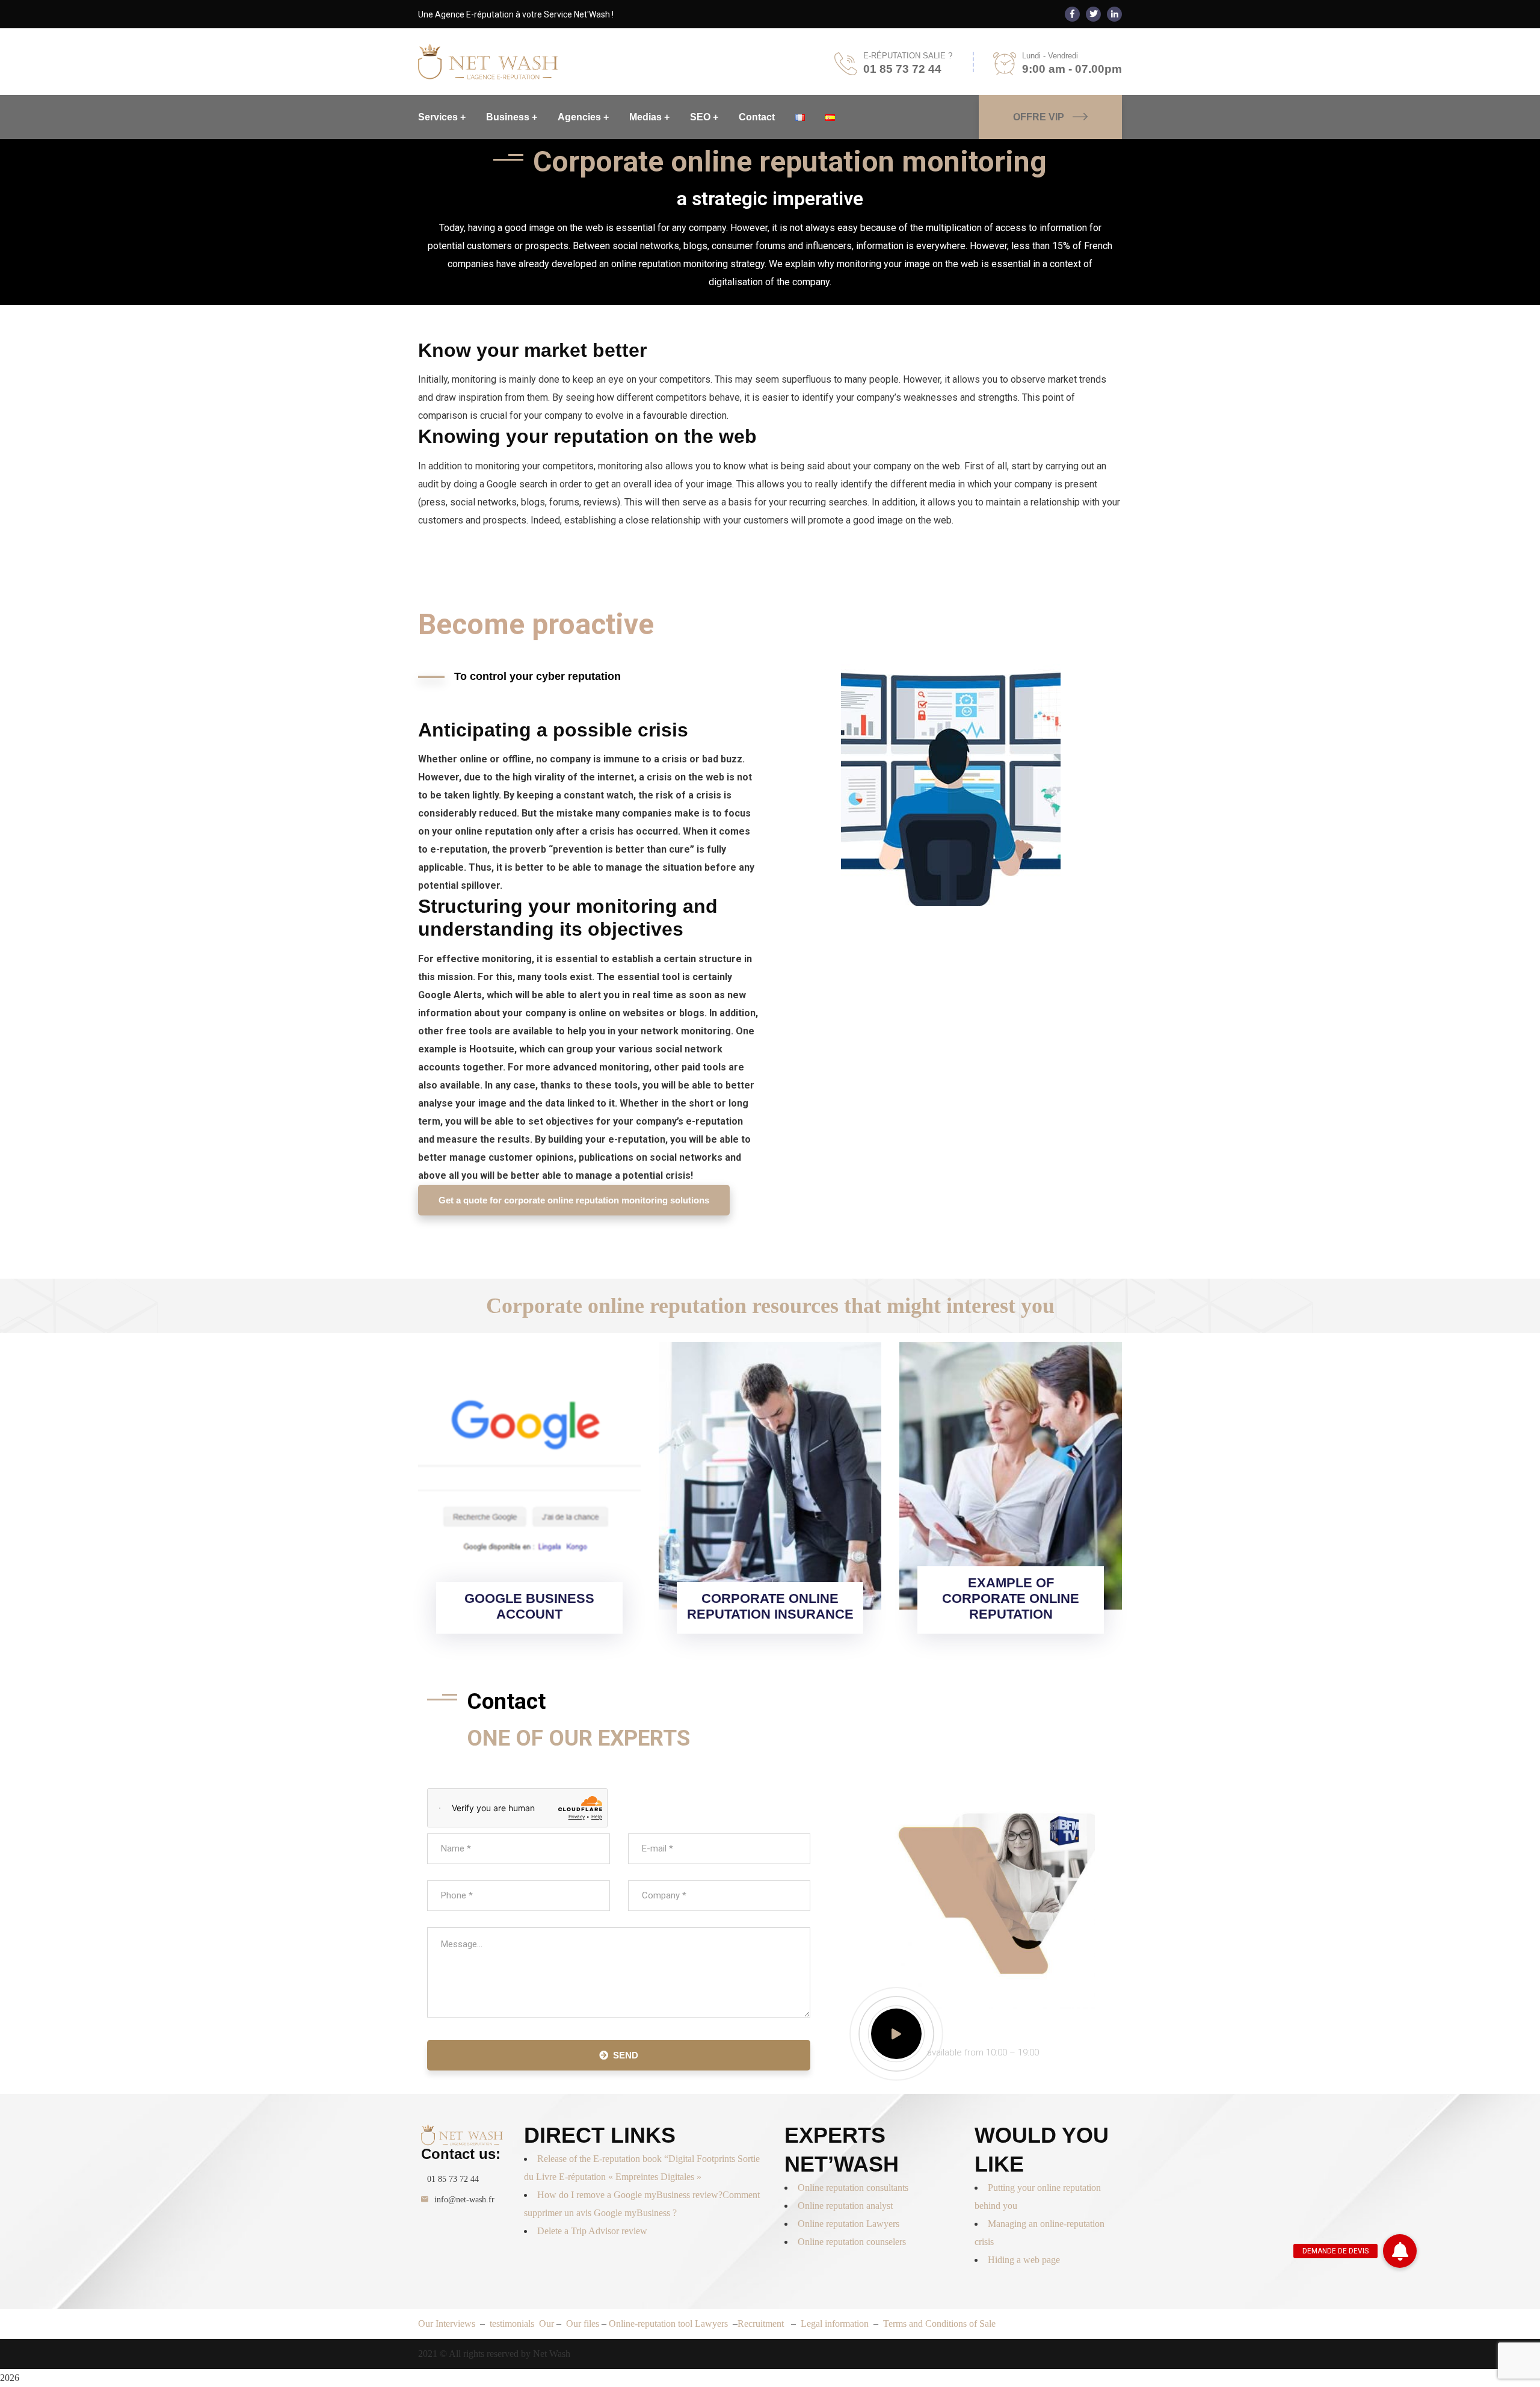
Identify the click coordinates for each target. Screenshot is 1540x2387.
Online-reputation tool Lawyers (670, 2324)
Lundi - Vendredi (1050, 56)
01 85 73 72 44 (453, 2179)
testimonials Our (523, 2324)
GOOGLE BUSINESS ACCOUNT (529, 1606)
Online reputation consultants (853, 2188)
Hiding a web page (1024, 2260)
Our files (584, 2324)
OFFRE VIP (1039, 117)
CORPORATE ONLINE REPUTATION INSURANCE (770, 1606)
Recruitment (762, 2324)
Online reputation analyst (845, 2206)
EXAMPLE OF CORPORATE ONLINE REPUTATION (1011, 1598)
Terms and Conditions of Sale (939, 2324)
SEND (626, 2055)
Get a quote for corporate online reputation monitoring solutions (574, 1200)
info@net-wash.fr (464, 2200)
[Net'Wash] (488, 61)
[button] (1400, 2251)
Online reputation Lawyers (849, 2224)
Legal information (835, 2324)
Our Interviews (447, 2324)
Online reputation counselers (852, 2242)
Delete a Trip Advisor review (592, 2231)
